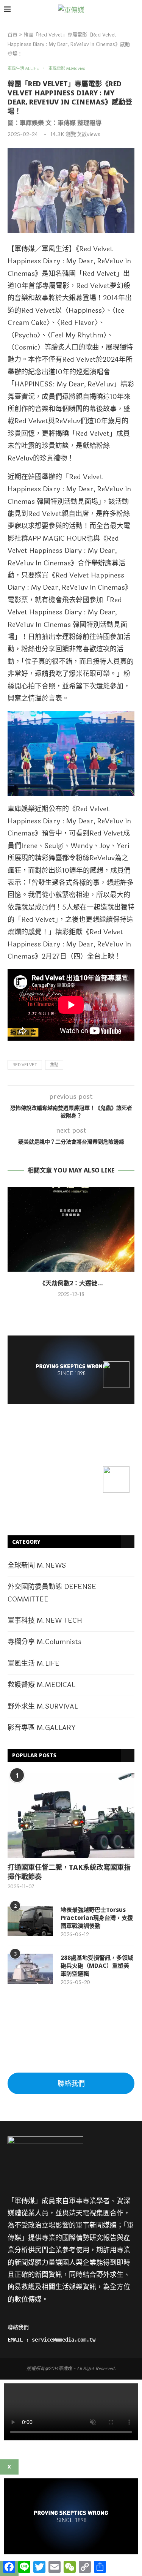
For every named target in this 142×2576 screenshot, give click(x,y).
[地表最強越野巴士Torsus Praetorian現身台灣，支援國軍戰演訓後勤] (30, 1921)
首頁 (12, 35)
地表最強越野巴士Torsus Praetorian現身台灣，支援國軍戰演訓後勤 (97, 1918)
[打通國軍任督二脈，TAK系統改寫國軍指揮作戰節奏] (71, 1816)
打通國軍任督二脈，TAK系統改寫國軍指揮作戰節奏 (69, 1872)
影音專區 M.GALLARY (41, 1728)
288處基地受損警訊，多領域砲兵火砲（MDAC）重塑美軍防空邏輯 (97, 1965)
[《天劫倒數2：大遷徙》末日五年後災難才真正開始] (71, 1229)
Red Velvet (25, 1065)
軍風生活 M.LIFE (34, 1663)
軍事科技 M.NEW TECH (45, 1620)
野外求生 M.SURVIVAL (43, 1706)
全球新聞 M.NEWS (37, 1565)
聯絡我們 (71, 2084)
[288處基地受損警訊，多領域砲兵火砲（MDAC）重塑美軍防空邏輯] (30, 1969)
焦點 (54, 1065)
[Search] (134, 10)
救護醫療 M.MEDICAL (41, 1685)
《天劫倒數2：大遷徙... (71, 1283)
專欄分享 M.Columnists (44, 1642)
